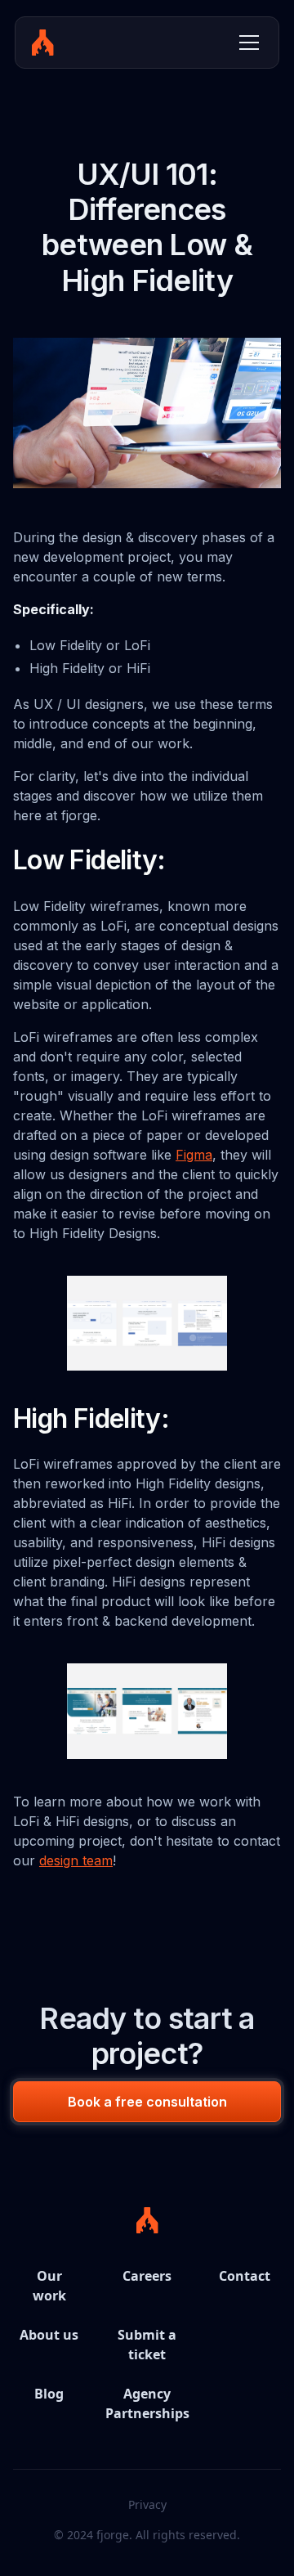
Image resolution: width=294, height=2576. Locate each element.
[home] (43, 43)
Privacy (147, 2504)
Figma (194, 1155)
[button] (246, 43)
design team (76, 1860)
